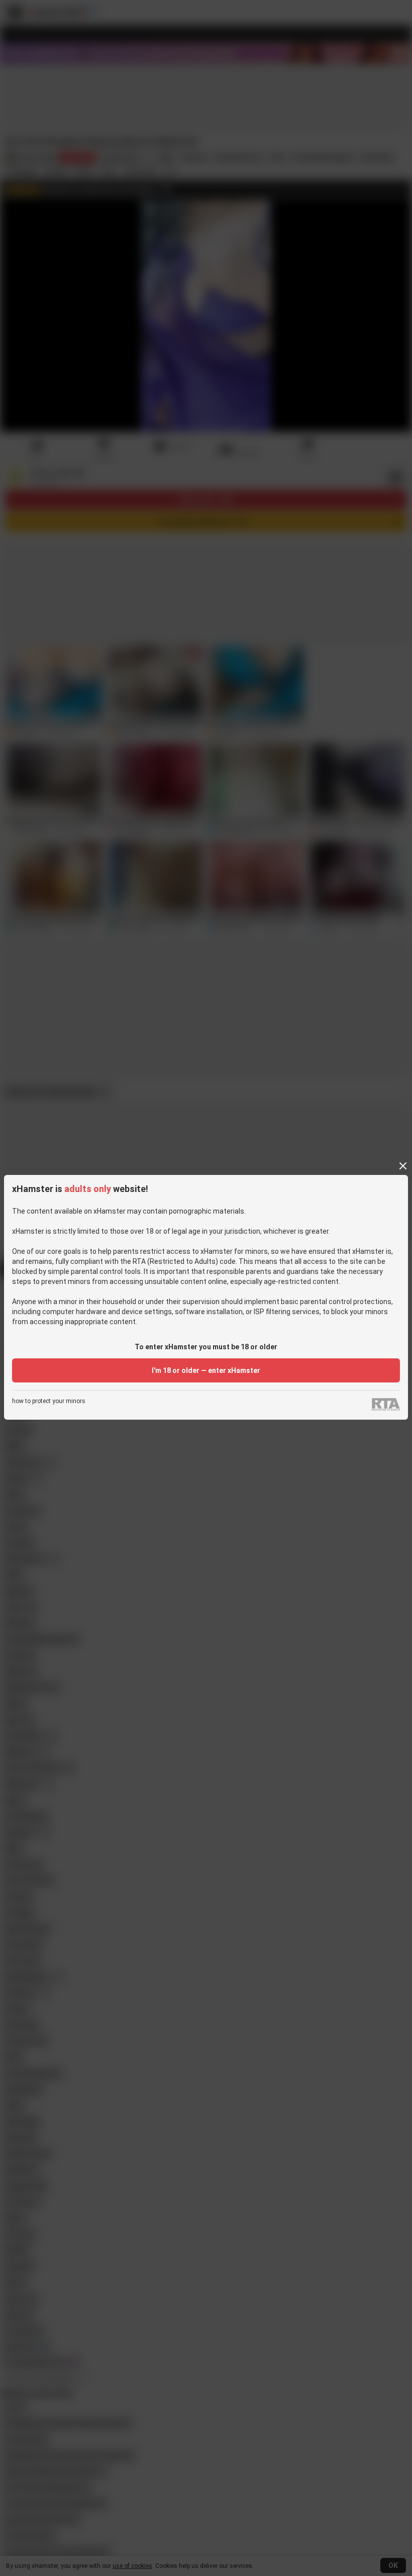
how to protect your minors (49, 1401)
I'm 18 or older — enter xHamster (206, 1370)
